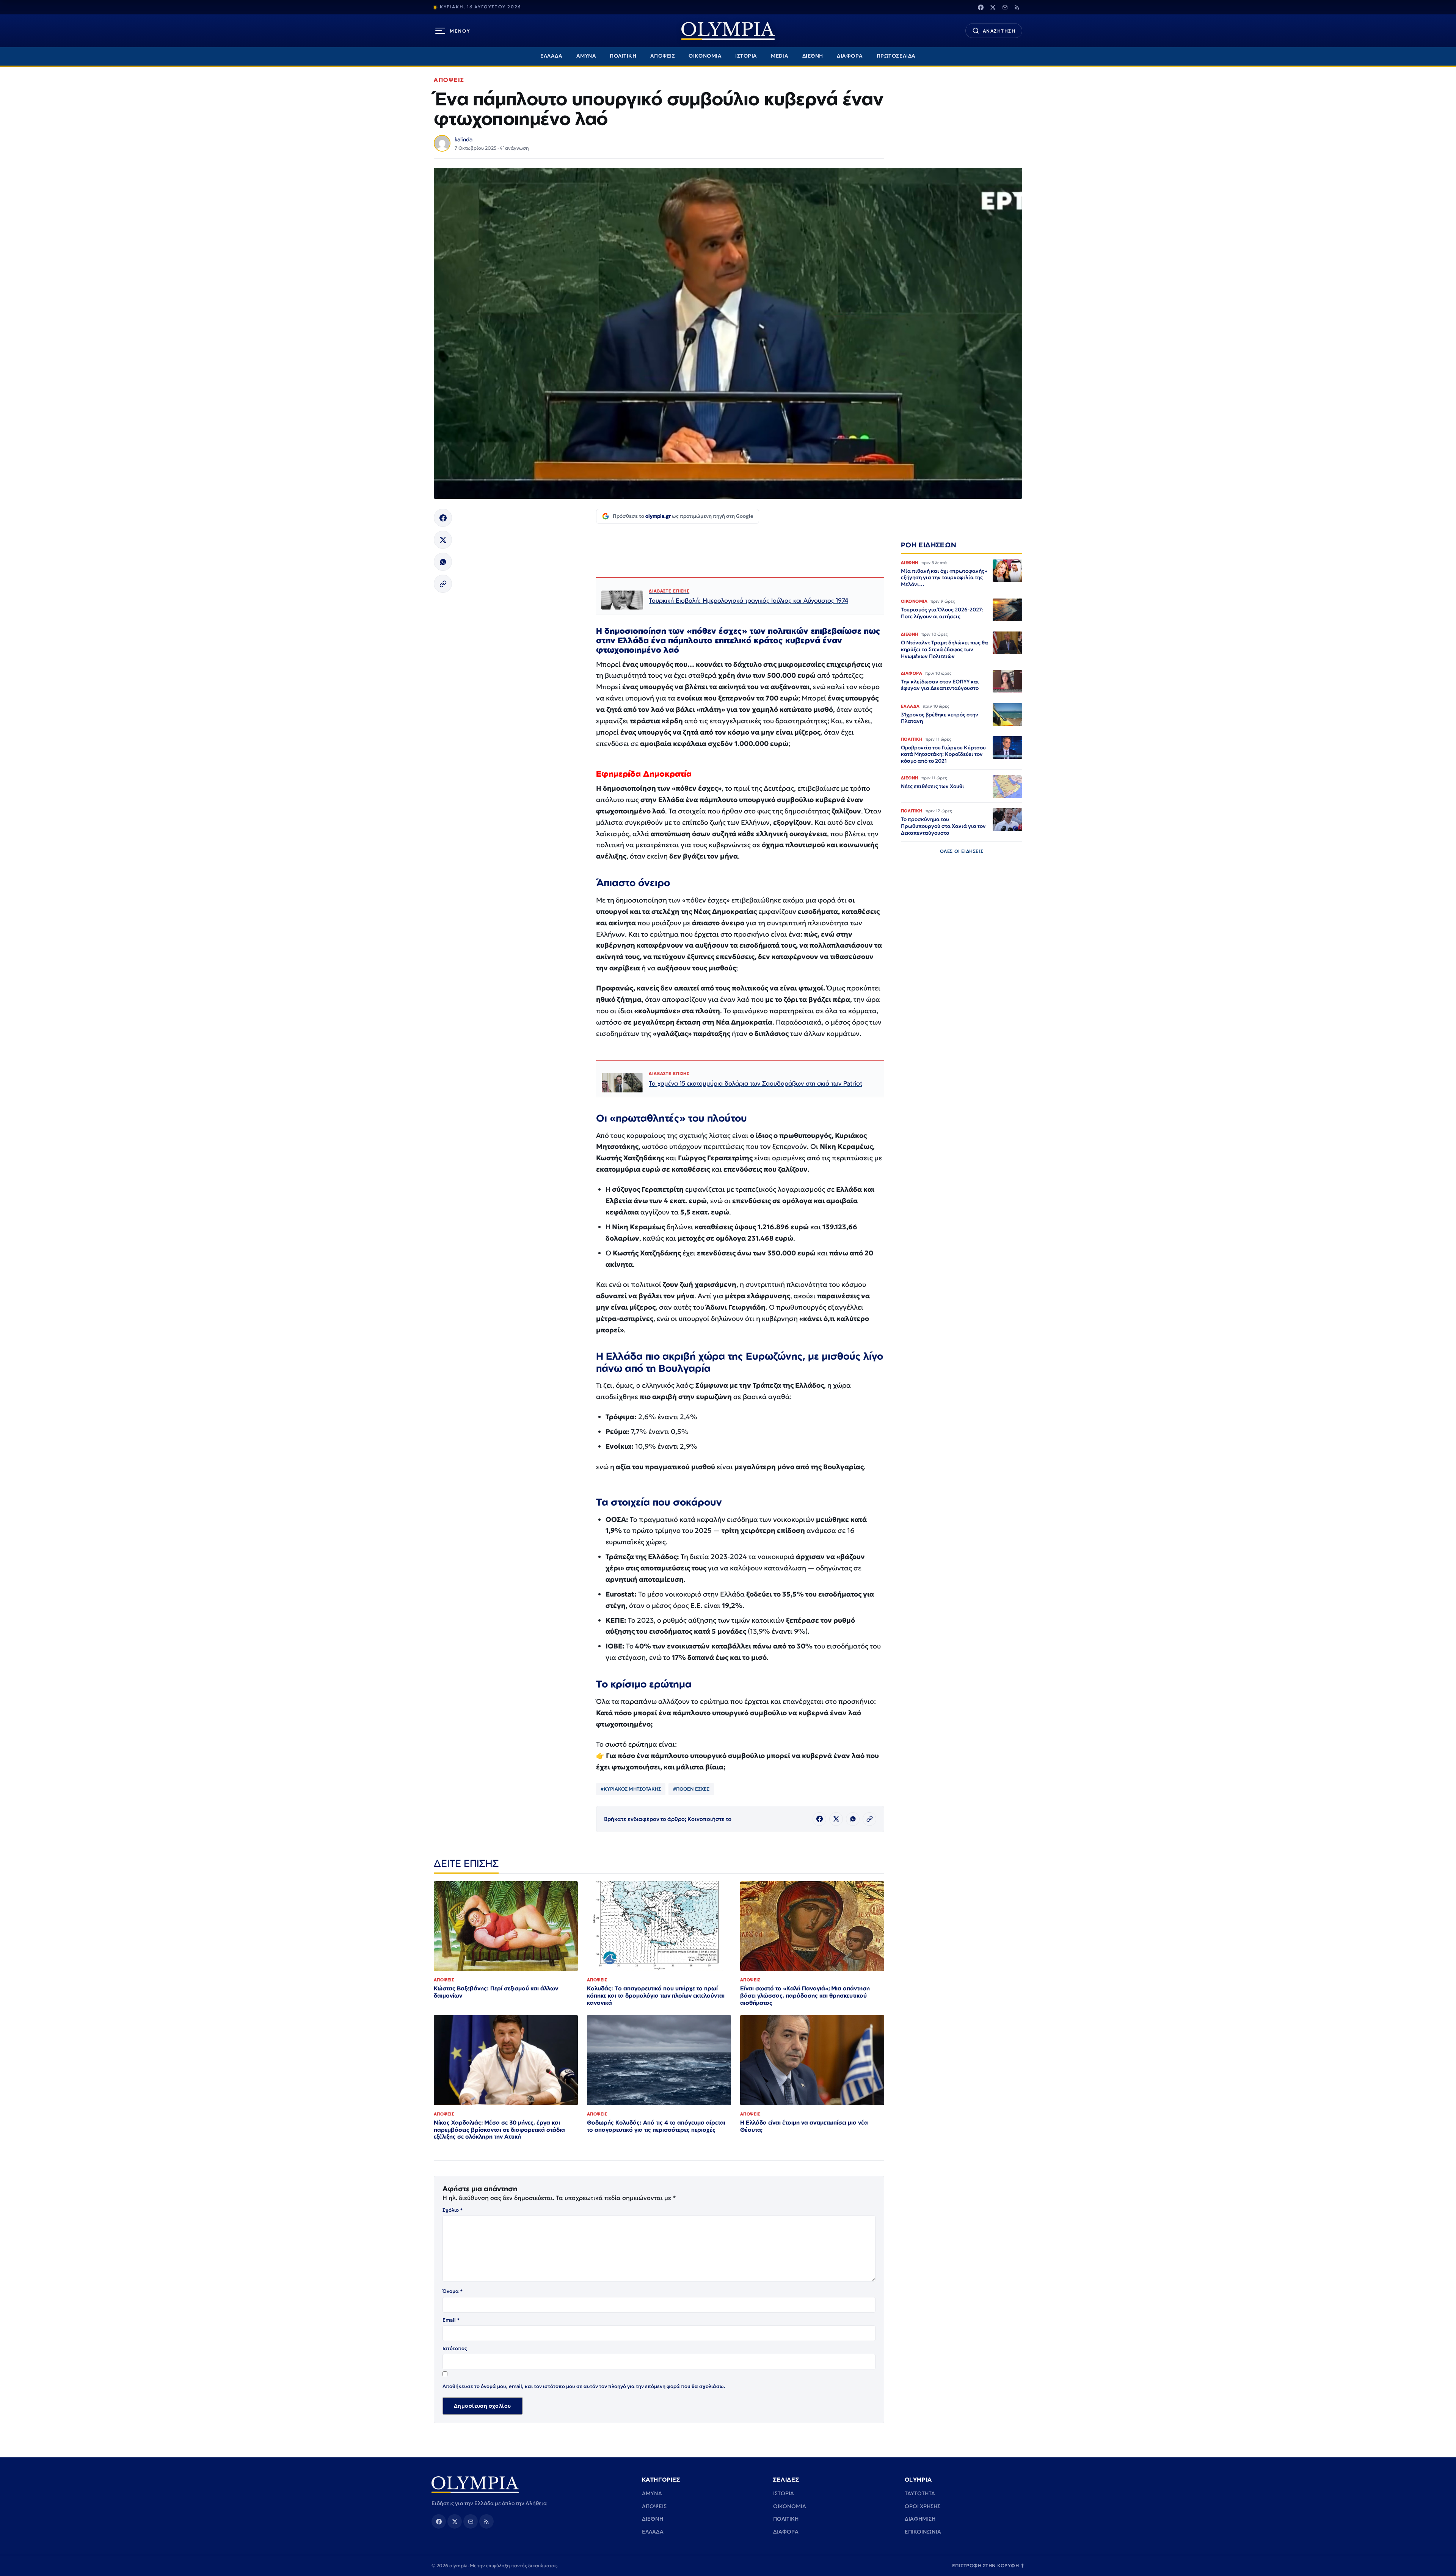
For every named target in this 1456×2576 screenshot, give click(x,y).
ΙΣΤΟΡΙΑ (746, 56)
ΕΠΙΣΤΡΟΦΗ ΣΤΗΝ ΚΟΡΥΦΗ (988, 2566)
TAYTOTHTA (920, 2493)
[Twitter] (993, 7)
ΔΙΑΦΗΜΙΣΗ (920, 2519)
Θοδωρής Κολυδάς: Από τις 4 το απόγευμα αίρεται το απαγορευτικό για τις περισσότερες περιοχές (656, 2126)
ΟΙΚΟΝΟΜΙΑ (705, 56)
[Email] (1005, 7)
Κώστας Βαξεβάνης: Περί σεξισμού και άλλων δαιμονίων (496, 1992)
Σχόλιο (453, 2210)
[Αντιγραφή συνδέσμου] (443, 584)
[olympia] (728, 31)
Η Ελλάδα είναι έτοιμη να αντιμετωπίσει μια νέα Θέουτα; (804, 2126)
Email (451, 2320)
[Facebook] (981, 7)
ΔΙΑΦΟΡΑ (850, 56)
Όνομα (453, 2291)
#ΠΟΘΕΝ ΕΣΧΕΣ (691, 1789)
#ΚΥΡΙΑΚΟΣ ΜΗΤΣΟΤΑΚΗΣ (631, 1789)
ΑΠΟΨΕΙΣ (663, 56)
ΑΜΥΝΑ (586, 56)
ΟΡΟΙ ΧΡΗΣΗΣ (923, 2506)
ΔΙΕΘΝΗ (813, 56)
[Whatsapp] (443, 562)
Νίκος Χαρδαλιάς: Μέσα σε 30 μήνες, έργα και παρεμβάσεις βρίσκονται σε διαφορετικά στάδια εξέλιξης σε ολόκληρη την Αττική (499, 2130)
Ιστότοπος (455, 2348)
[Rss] (1017, 7)
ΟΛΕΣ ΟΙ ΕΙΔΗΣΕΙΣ (962, 851)
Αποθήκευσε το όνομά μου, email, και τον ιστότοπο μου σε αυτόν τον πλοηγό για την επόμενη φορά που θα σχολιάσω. (584, 2386)
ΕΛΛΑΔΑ (551, 56)
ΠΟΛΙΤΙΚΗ (623, 56)
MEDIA (780, 56)
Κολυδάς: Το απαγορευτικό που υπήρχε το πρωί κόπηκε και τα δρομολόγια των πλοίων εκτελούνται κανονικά (656, 1995)
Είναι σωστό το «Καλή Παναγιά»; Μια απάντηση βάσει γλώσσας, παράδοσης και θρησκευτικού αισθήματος (805, 1995)
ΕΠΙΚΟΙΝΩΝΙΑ (923, 2532)
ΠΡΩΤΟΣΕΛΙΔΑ (896, 56)
